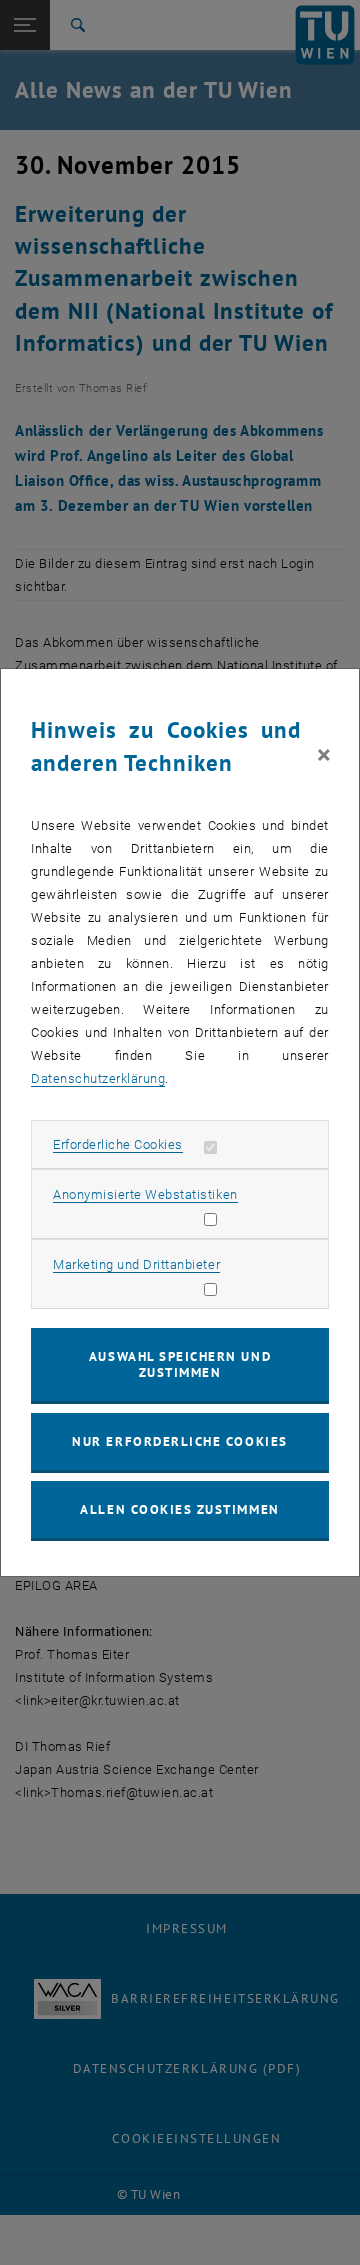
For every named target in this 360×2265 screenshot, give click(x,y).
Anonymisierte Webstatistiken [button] (145, 1194)
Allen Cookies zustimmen (179, 1509)
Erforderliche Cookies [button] (118, 1144)
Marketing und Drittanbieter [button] (136, 1264)
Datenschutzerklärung (98, 1078)
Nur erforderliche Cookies (179, 1441)
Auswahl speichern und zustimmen (180, 1364)
